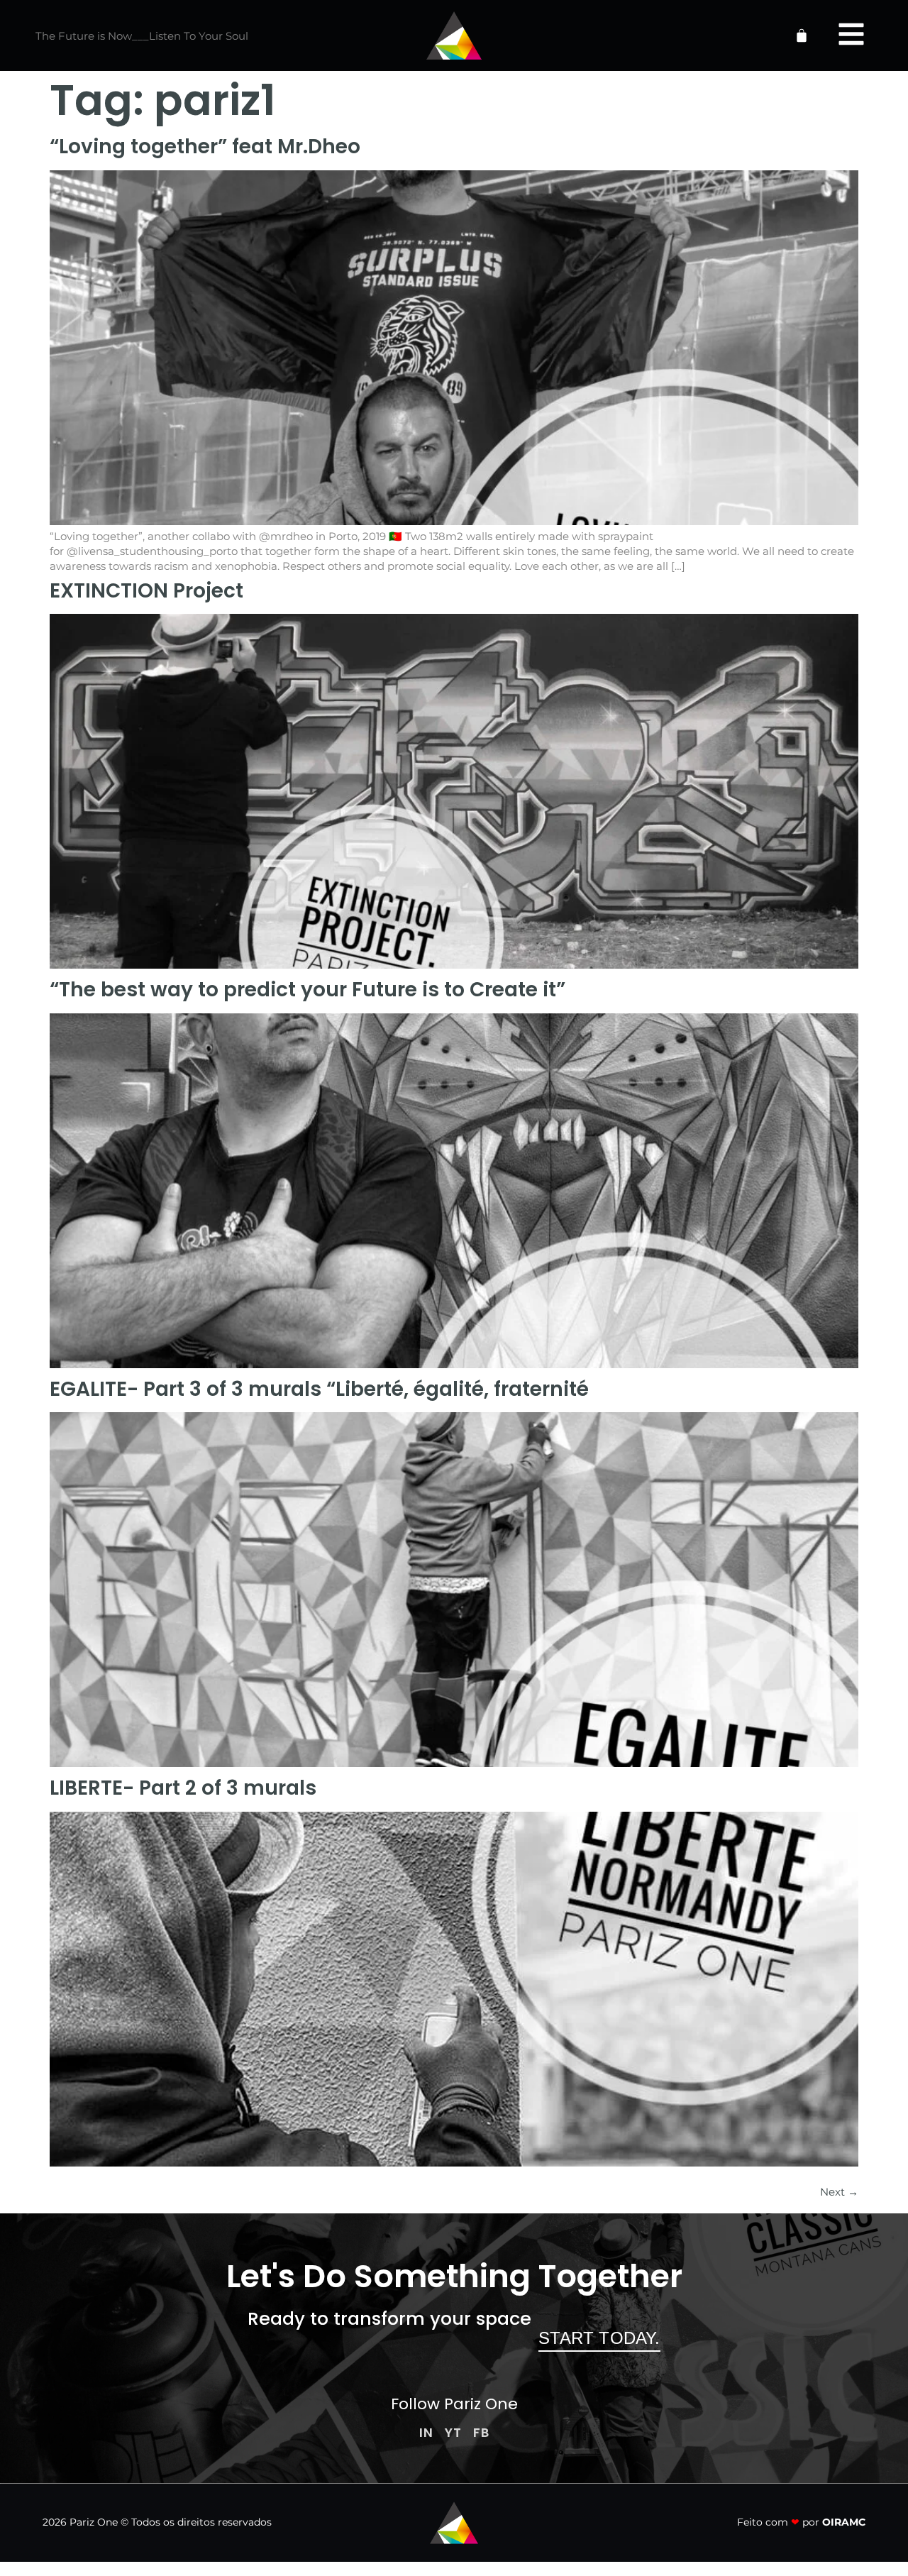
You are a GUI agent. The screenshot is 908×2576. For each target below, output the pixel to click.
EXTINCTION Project (146, 591)
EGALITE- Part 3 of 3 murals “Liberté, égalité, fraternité (319, 1389)
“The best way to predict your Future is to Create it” (308, 990)
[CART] (802, 35)
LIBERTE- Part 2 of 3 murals (183, 1788)
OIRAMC (844, 2522)
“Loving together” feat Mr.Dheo (205, 147)
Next (839, 2192)
